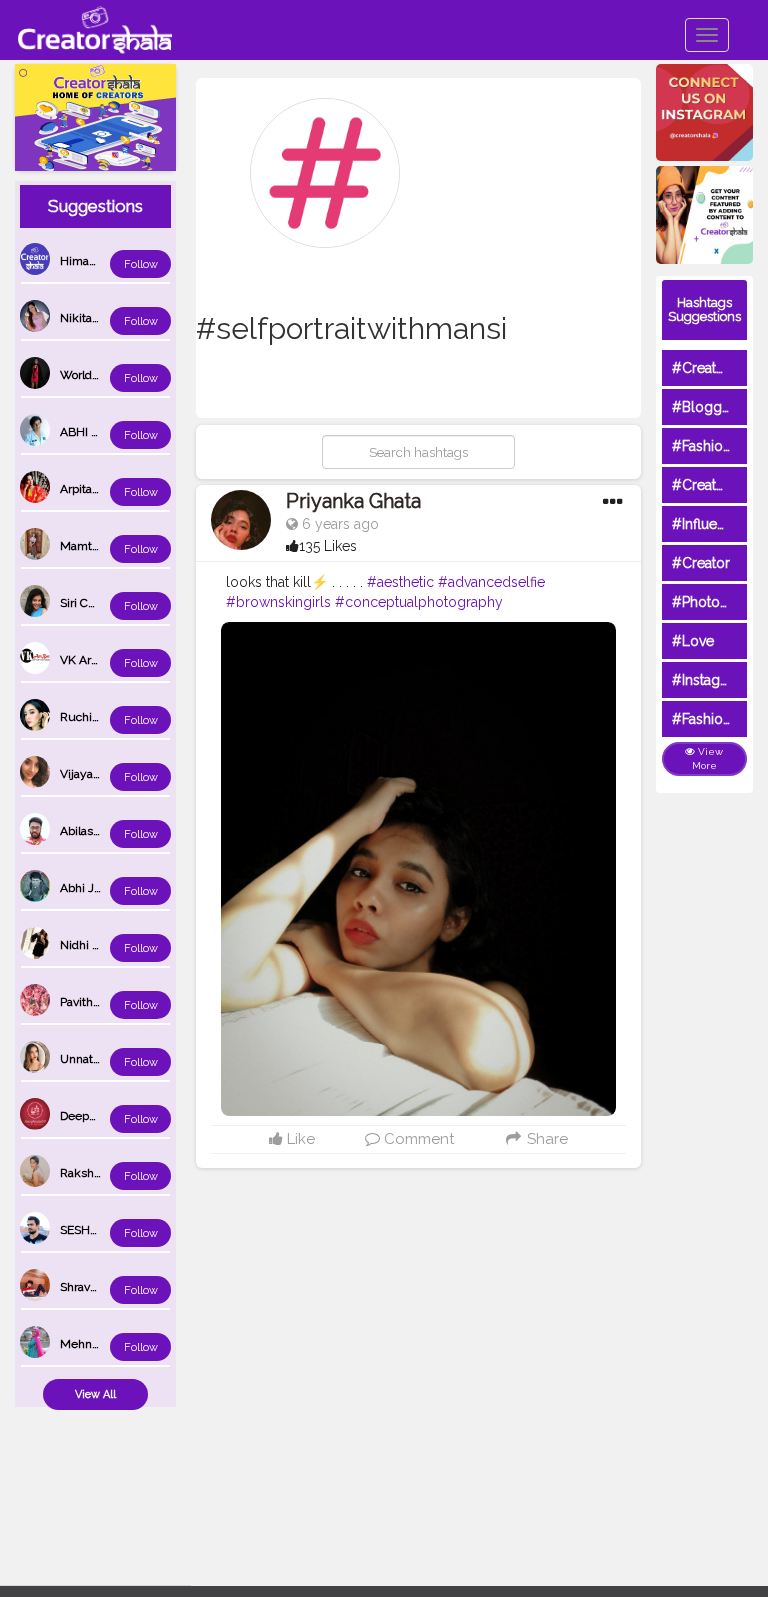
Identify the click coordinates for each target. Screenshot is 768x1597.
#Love (693, 641)
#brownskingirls (278, 602)
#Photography (719, 602)
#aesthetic (400, 582)
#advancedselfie (491, 582)
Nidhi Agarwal (98, 945)
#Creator (701, 563)
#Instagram (708, 680)
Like (299, 1139)
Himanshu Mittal (105, 261)
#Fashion (701, 446)
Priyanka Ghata (353, 501)
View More (708, 758)
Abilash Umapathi (108, 831)
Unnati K (83, 1059)
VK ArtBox (87, 660)
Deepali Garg (95, 1116)
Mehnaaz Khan (101, 1344)
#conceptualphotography (419, 602)
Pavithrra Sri (92, 1002)
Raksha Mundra (103, 1173)
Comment (417, 1139)
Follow (141, 264)
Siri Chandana (97, 603)
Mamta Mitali (95, 546)
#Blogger (703, 407)
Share (545, 1139)
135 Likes (328, 546)
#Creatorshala (717, 368)
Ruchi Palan (92, 717)
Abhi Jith (84, 888)
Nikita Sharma (98, 318)
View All (95, 1394)
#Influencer (709, 524)
